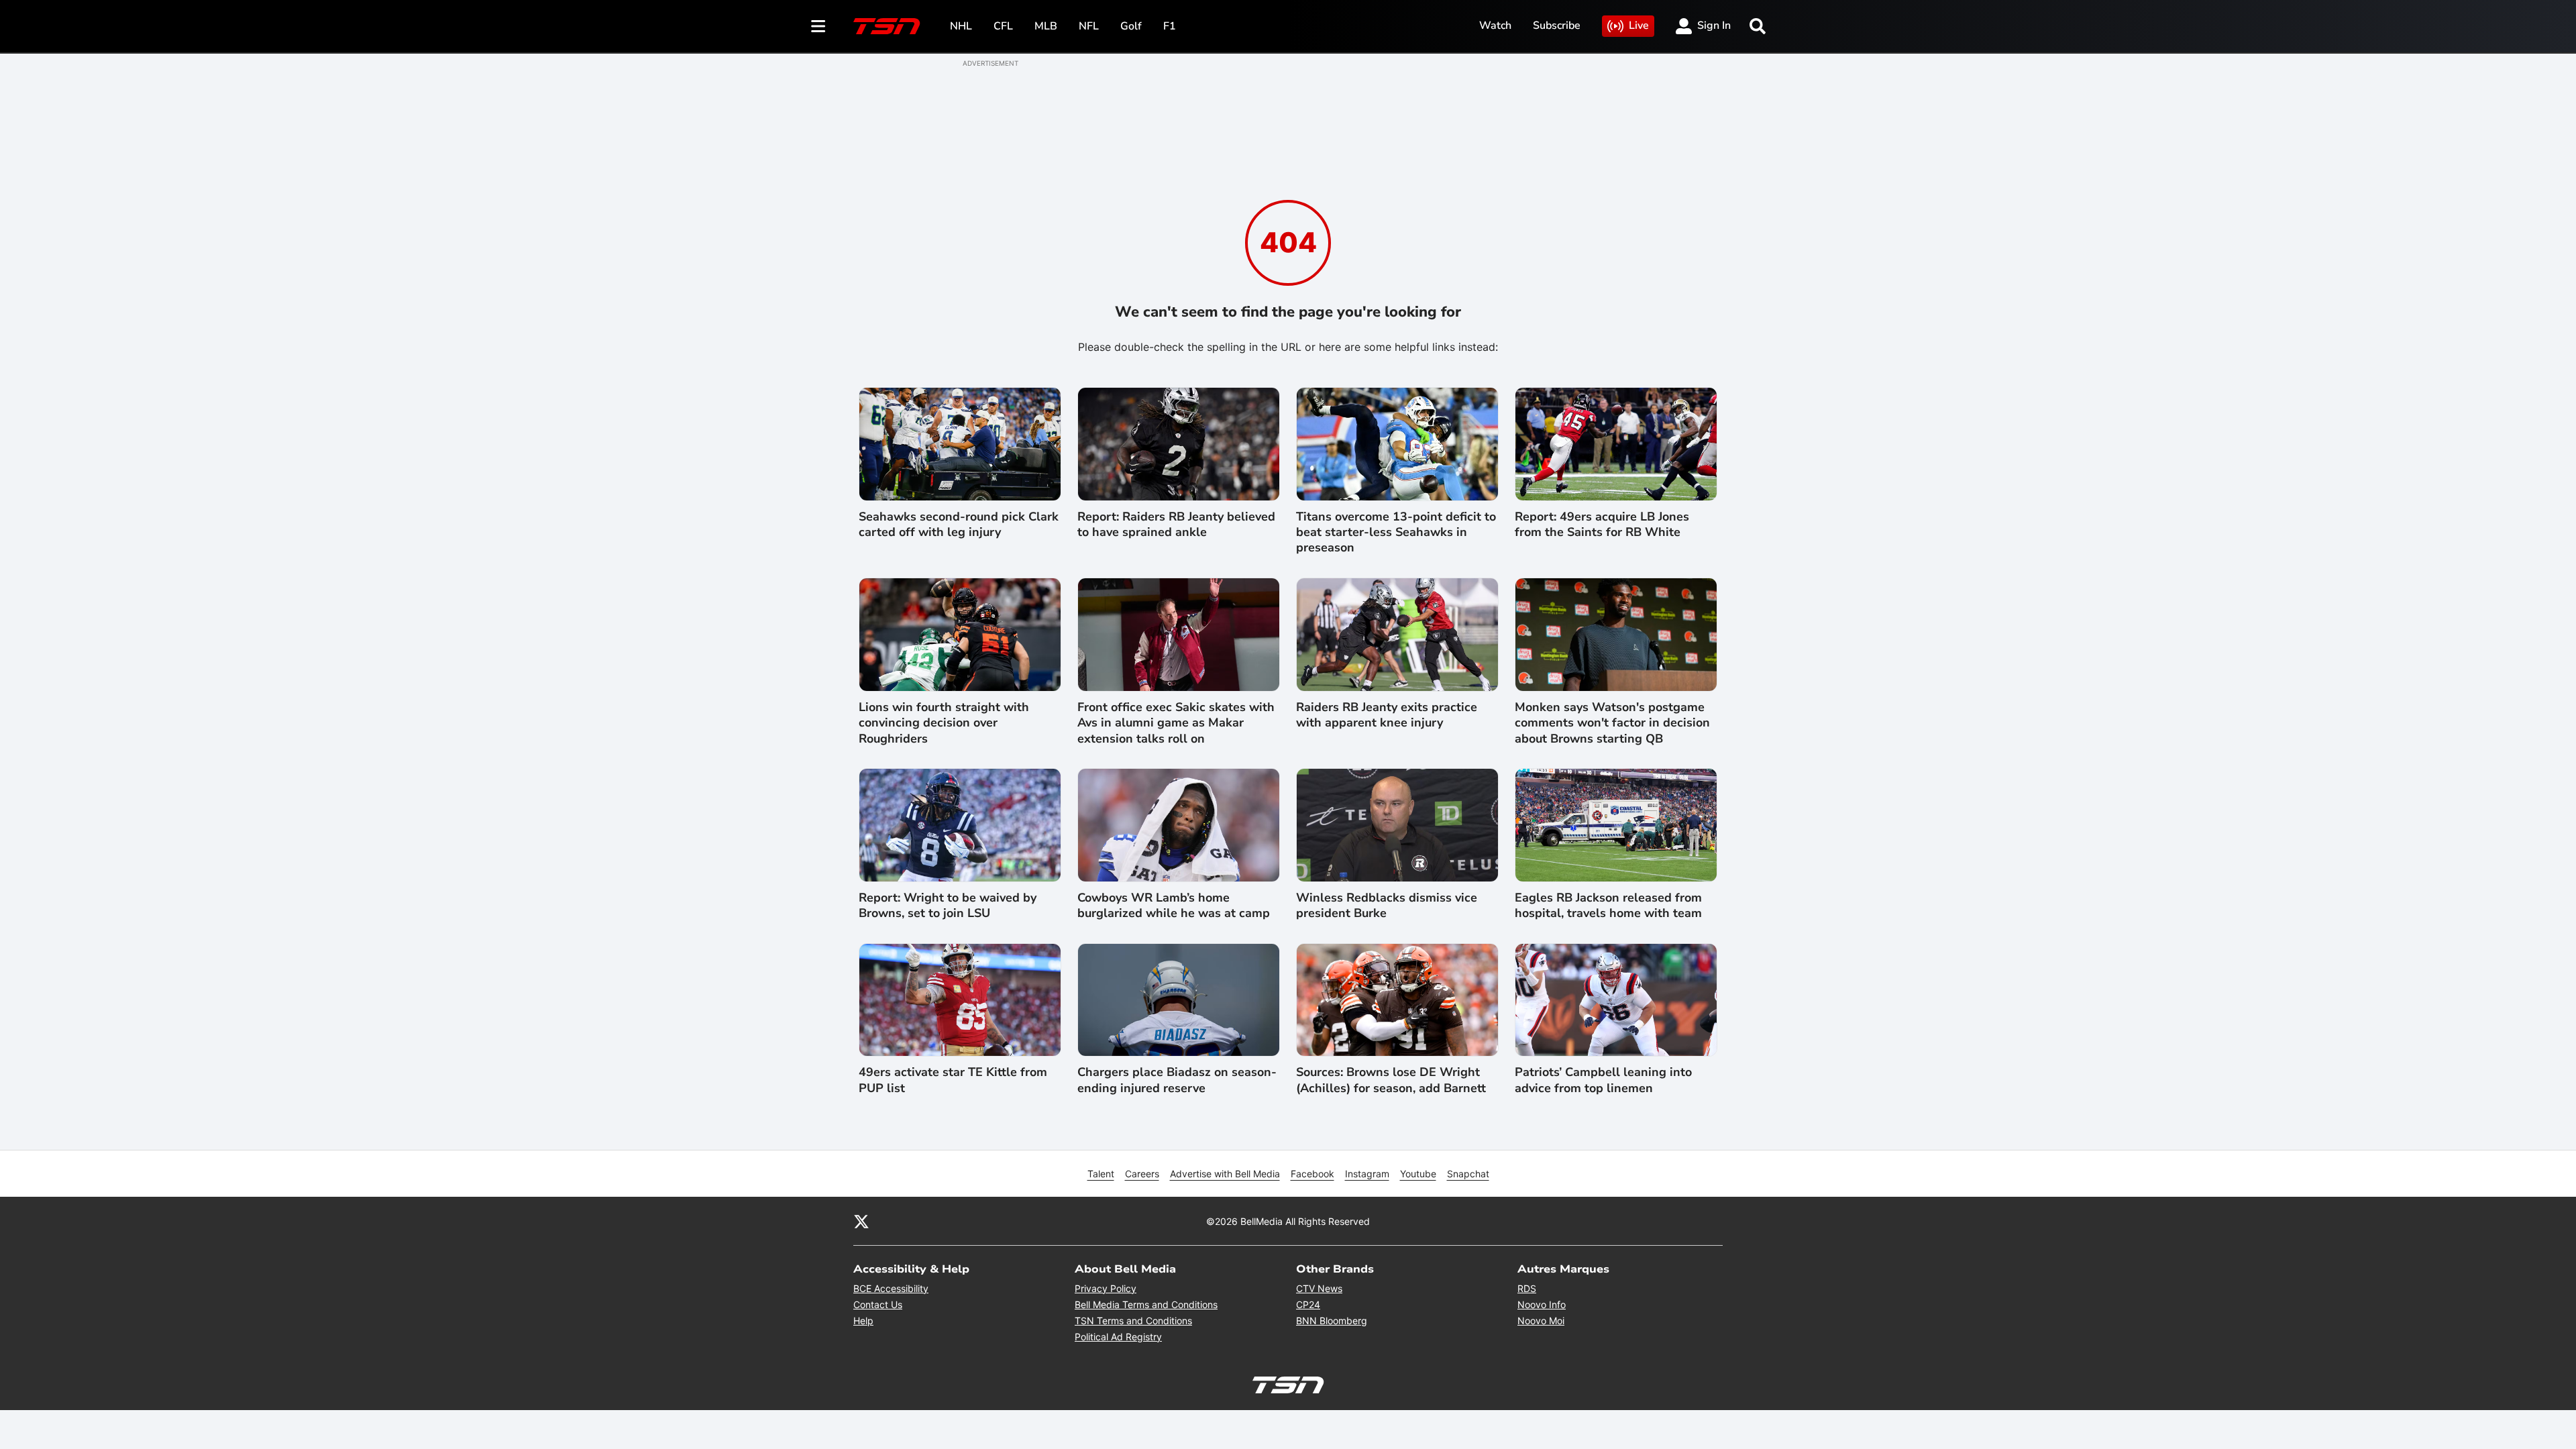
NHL (961, 26)
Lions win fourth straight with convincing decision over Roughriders (944, 723)
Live (1639, 25)
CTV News (1319, 1288)
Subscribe (1557, 25)
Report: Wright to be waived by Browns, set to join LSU (948, 906)
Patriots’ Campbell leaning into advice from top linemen (1603, 1080)
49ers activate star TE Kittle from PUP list (953, 1080)
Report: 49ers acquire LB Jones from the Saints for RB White (1602, 525)
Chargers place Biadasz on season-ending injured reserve (1177, 1080)
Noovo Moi (1541, 1321)
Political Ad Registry (1118, 1337)
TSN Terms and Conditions (1133, 1321)
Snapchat (1468, 1174)
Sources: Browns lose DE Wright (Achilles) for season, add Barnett (1391, 1080)
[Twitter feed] (861, 1221)
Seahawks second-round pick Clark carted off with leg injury (959, 525)
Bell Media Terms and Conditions (1146, 1304)
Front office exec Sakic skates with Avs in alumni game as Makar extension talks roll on (1176, 723)
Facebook (1312, 1174)
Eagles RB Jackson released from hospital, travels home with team (1608, 906)
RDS (1527, 1288)
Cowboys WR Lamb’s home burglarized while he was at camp (1174, 906)
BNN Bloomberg (1332, 1321)
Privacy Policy (1106, 1288)
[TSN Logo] (887, 26)
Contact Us (878, 1304)
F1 (1170, 26)
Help (863, 1321)
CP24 (1308, 1304)
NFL (1089, 26)
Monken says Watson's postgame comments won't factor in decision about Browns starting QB (1612, 723)
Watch (1495, 25)
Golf (1131, 26)
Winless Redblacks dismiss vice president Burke (1387, 906)
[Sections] (818, 26)
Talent (1101, 1174)
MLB (1046, 26)
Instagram (1367, 1174)
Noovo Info (1542, 1304)
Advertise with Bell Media (1225, 1174)
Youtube (1418, 1174)
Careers (1142, 1174)
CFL (1003, 26)
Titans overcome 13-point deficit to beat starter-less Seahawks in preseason (1396, 533)
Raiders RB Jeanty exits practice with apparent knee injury (1387, 715)
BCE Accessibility (891, 1288)
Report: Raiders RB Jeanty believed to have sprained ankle (1176, 525)
